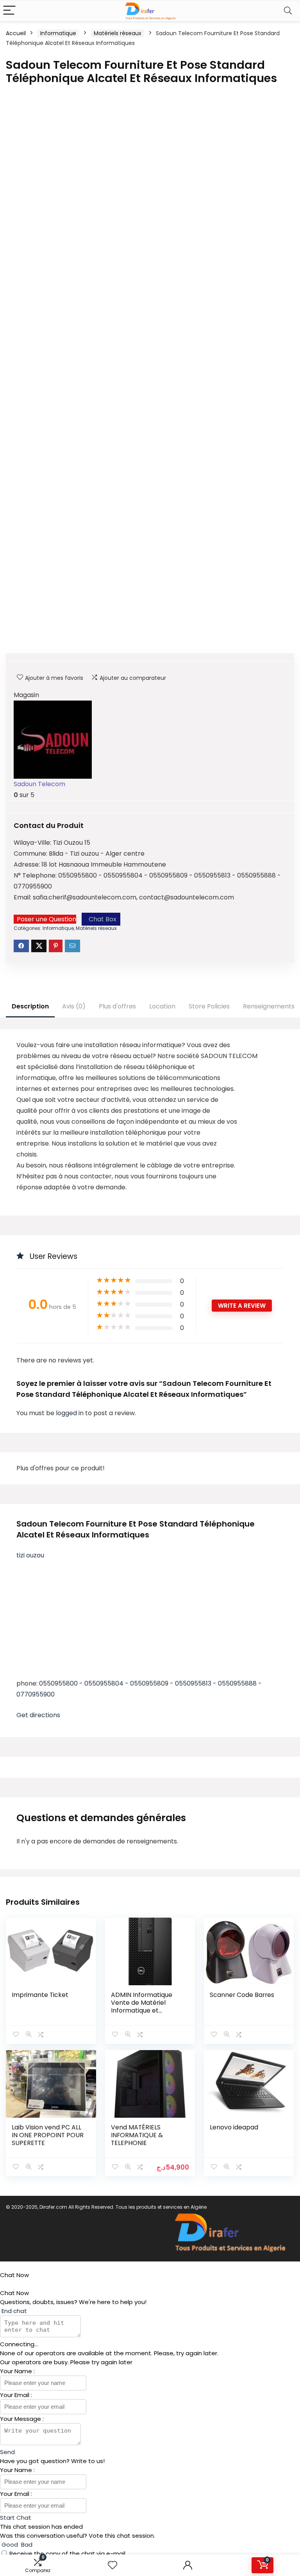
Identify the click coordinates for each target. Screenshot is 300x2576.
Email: (23, 897)
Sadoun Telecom (39, 784)
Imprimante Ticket (40, 1995)
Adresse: (28, 864)
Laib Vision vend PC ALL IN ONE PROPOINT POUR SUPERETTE (48, 2135)
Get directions (38, 1715)
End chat (13, 2311)
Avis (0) (74, 1006)
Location (162, 1006)
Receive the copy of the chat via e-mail (67, 2554)
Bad (26, 2545)
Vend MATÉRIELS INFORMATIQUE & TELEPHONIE (137, 2135)
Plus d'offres (117, 1006)
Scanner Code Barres (242, 1995)
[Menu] (9, 11)
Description (30, 1006)
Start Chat (16, 2518)
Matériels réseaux (118, 33)
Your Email (15, 2395)
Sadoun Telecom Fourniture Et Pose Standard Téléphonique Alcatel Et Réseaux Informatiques (136, 1529)
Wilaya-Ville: (33, 843)
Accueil (16, 33)
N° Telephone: (36, 875)
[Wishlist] (112, 2565)
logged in (71, 1413)
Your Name (17, 2371)
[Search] (288, 11)
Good (10, 2545)
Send (7, 2452)
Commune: (31, 854)
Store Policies (209, 1006)
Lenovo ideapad (234, 2127)
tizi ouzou (30, 1555)
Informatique (58, 33)
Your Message (21, 2419)
